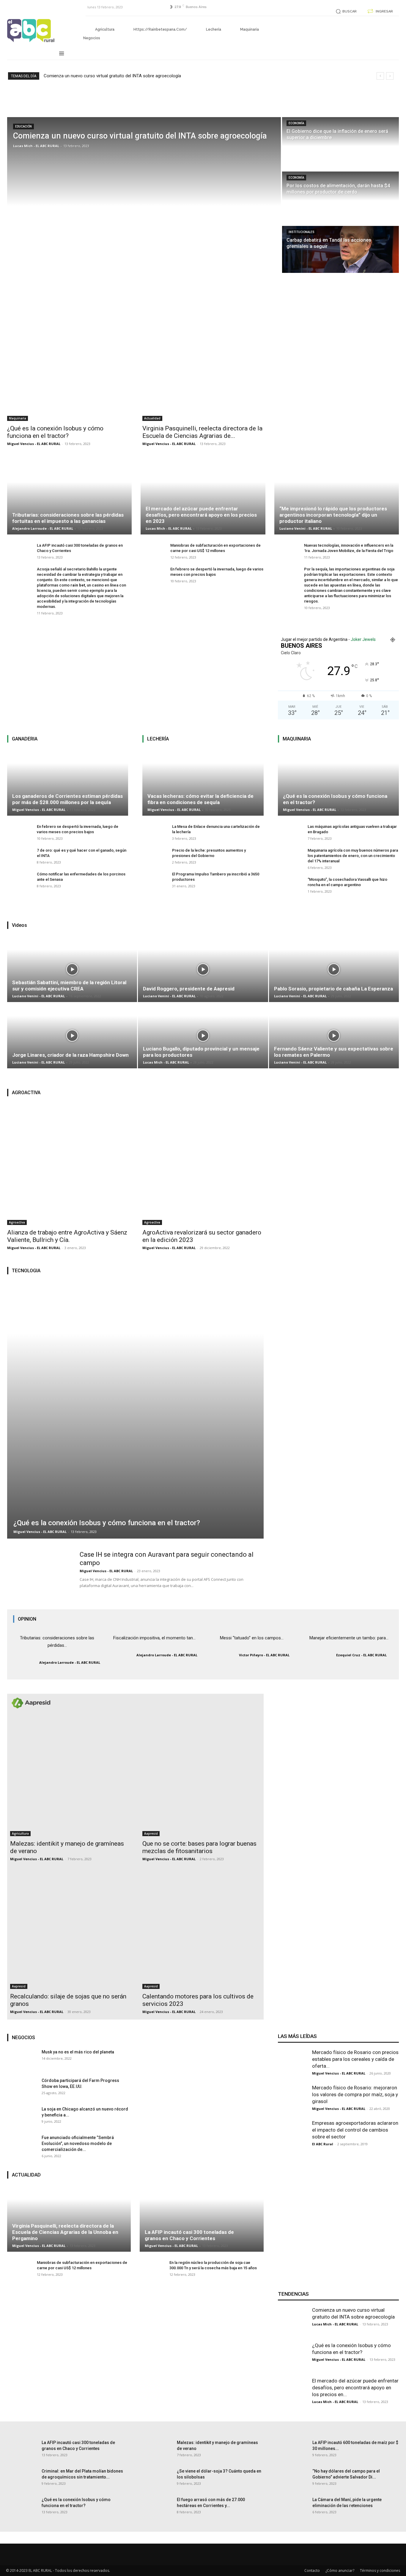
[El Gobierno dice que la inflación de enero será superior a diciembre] (340, 141)
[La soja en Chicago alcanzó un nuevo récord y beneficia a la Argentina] (22, 2121)
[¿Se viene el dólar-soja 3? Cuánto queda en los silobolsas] (157, 2483)
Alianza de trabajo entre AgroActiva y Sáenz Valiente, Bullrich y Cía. (67, 1236)
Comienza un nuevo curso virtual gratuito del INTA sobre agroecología (112, 76)
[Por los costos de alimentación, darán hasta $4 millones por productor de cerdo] (340, 195)
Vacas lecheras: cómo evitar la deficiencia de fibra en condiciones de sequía (200, 799)
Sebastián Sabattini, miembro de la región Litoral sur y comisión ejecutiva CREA (69, 986)
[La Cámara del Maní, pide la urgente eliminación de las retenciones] (293, 2511)
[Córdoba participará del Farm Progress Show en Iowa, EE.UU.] (22, 2092)
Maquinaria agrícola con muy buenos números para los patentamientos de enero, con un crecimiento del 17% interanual (353, 856)
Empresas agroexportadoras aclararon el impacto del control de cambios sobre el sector (355, 2130)
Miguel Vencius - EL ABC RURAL (34, 444)
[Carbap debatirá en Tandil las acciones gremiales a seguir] (340, 249)
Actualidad (152, 418)
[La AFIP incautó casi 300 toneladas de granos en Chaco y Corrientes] (19, 554)
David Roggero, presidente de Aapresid (189, 989)
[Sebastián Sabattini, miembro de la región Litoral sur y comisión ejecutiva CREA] (72, 1002)
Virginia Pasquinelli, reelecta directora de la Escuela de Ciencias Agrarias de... (202, 432)
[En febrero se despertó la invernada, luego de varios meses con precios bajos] (152, 578)
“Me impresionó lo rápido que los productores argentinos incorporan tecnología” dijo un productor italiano (333, 515)
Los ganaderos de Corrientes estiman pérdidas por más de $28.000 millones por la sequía (67, 799)
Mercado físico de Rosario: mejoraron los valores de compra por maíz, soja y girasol (355, 2094)
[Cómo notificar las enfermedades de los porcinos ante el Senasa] (19, 883)
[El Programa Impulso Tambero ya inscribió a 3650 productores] (154, 883)
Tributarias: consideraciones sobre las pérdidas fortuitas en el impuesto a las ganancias (68, 518)
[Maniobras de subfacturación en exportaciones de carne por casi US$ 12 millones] (152, 554)
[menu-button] (62, 54)
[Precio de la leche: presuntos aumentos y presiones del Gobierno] (154, 859)
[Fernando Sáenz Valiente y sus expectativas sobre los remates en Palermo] (334, 1068)
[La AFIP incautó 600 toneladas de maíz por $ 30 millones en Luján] (293, 2454)
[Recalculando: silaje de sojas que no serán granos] (69, 1930)
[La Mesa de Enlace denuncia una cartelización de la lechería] (154, 835)
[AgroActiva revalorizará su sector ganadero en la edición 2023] (203, 1164)
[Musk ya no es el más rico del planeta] (22, 2064)
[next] (390, 76)
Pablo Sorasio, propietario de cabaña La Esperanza (333, 989)
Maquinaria (18, 418)
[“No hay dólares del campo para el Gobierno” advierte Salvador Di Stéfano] (293, 2483)
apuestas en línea (345, 585)
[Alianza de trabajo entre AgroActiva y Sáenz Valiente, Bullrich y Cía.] (68, 1164)
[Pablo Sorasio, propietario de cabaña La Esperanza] (334, 1002)
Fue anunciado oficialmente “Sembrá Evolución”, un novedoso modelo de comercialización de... (78, 2143)
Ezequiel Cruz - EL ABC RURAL (361, 1655)
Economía (296, 123)
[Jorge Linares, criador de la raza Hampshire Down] (72, 1068)
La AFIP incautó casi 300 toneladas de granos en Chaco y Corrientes (189, 2235)
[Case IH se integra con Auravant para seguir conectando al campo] (40, 1583)
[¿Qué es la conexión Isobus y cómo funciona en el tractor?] (68, 360)
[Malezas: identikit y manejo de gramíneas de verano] (69, 1777)
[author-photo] (26, 1662)
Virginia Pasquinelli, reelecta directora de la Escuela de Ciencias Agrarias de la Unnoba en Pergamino (65, 2232)
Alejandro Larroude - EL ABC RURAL (43, 528)
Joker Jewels (363, 639)
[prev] (380, 76)
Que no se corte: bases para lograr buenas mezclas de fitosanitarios (199, 1847)
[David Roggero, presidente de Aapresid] (203, 1002)
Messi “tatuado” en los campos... (252, 1638)
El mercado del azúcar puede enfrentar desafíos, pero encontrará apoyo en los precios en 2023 (201, 515)
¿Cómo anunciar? (340, 2571)
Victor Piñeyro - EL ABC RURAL (264, 1655)
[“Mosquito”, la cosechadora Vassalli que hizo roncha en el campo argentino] (290, 888)
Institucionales (302, 232)
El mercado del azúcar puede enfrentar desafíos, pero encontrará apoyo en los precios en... (355, 2388)
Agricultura (20, 1833)
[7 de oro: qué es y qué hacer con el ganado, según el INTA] (19, 859)
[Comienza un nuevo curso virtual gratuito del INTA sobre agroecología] (144, 189)
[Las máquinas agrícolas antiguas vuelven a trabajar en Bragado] (290, 835)
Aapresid (151, 1833)
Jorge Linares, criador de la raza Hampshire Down (70, 1055)
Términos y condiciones (380, 2571)
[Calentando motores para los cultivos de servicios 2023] (201, 1930)
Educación (23, 126)
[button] (345, 11)
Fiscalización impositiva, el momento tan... (154, 1638)
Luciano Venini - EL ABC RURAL (306, 528)
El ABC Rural (323, 2144)
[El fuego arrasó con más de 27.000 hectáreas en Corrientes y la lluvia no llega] (157, 2511)
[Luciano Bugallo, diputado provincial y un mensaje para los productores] (203, 1068)
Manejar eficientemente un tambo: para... (349, 1638)
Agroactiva (17, 1222)
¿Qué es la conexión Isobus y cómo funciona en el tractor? (55, 432)
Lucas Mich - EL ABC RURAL (169, 528)
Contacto (312, 2571)
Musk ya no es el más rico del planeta (78, 2052)
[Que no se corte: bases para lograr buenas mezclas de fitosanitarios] (201, 1777)
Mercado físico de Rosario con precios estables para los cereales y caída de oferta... (355, 2059)
